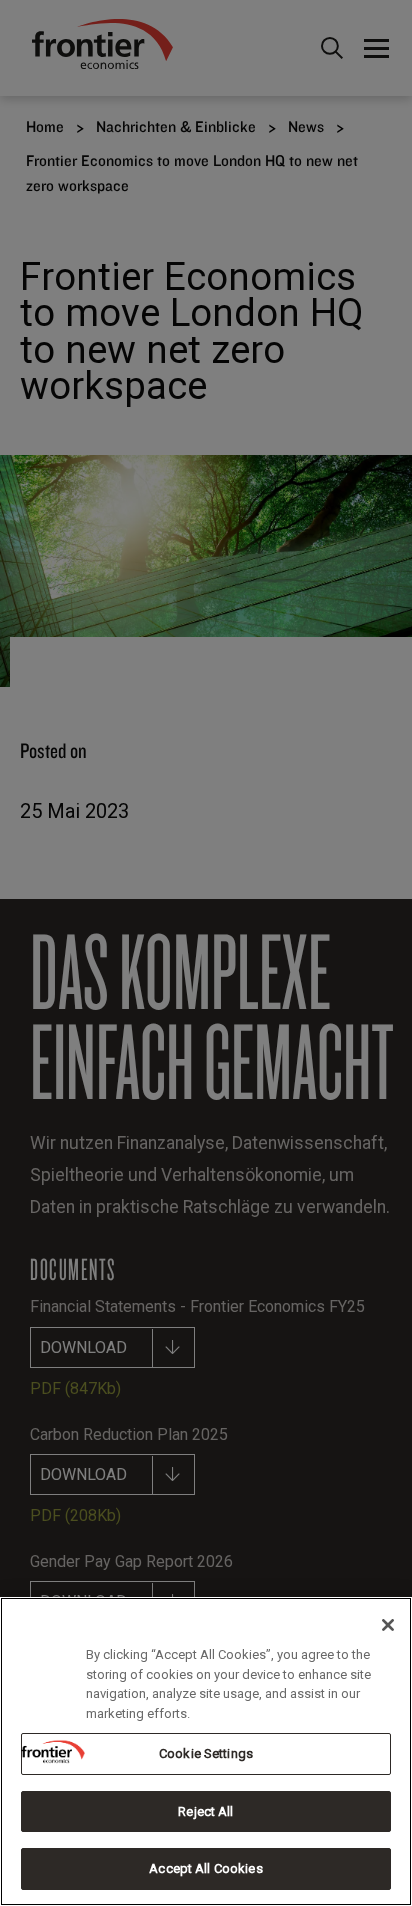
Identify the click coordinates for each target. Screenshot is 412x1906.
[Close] (388, 1625)
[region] (206, 1751)
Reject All (205, 1811)
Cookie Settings (206, 1753)
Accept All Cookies (205, 1868)
